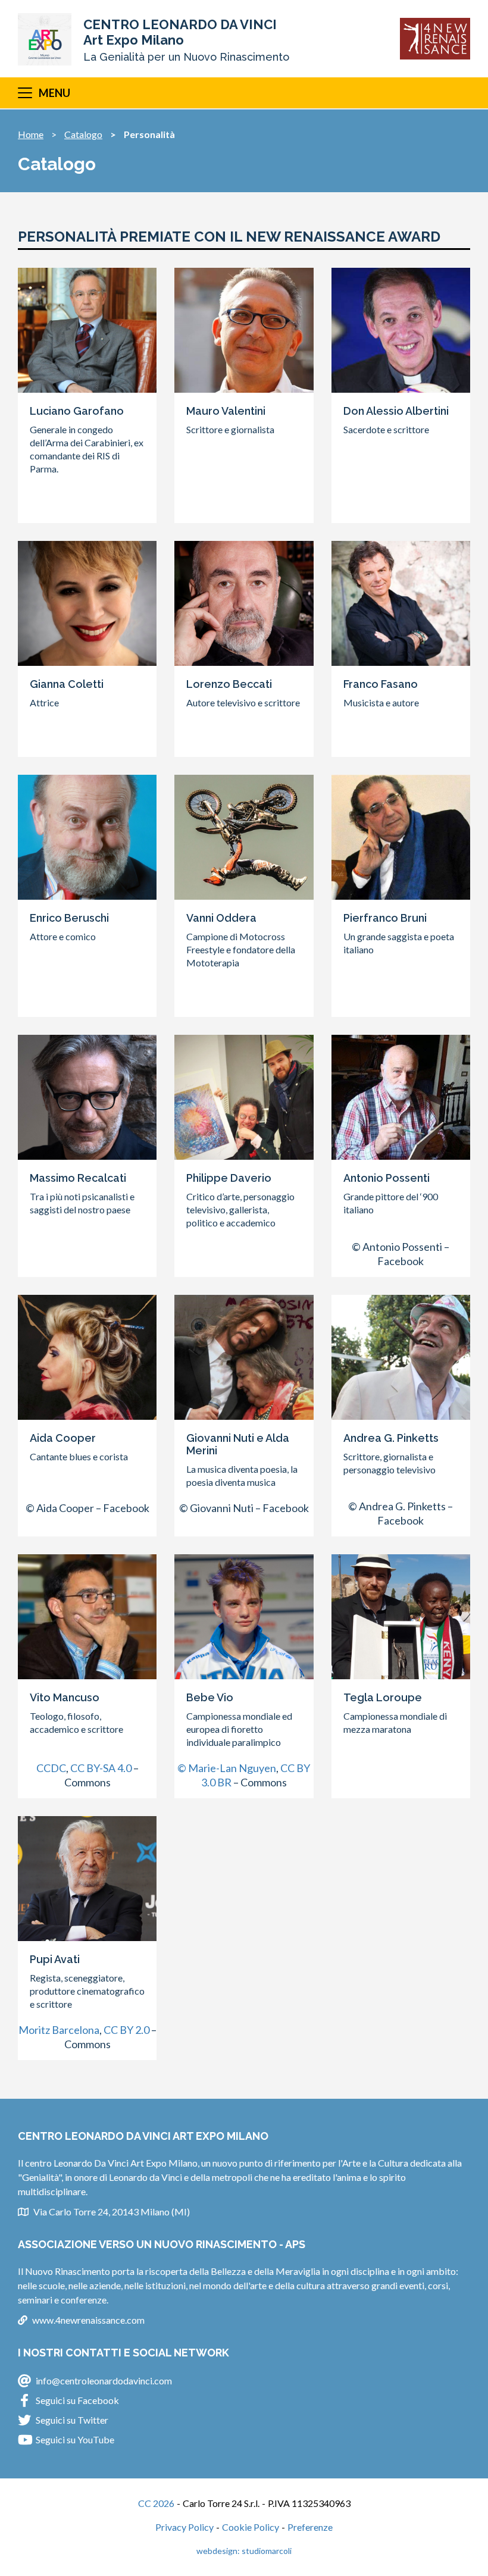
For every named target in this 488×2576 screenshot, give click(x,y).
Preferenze (310, 2527)
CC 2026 (156, 2503)
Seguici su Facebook (77, 2400)
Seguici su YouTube (75, 2439)
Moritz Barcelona (59, 2030)
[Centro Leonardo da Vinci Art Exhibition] (45, 39)
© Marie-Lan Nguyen (227, 1768)
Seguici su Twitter (72, 2420)
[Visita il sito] (435, 39)
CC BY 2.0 (126, 2030)
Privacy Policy (184, 2527)
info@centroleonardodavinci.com (104, 2381)
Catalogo (83, 134)
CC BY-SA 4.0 (101, 1768)
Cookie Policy (251, 2527)
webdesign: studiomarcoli (244, 2551)
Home (31, 134)
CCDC (51, 1768)
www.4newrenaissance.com (88, 2320)
